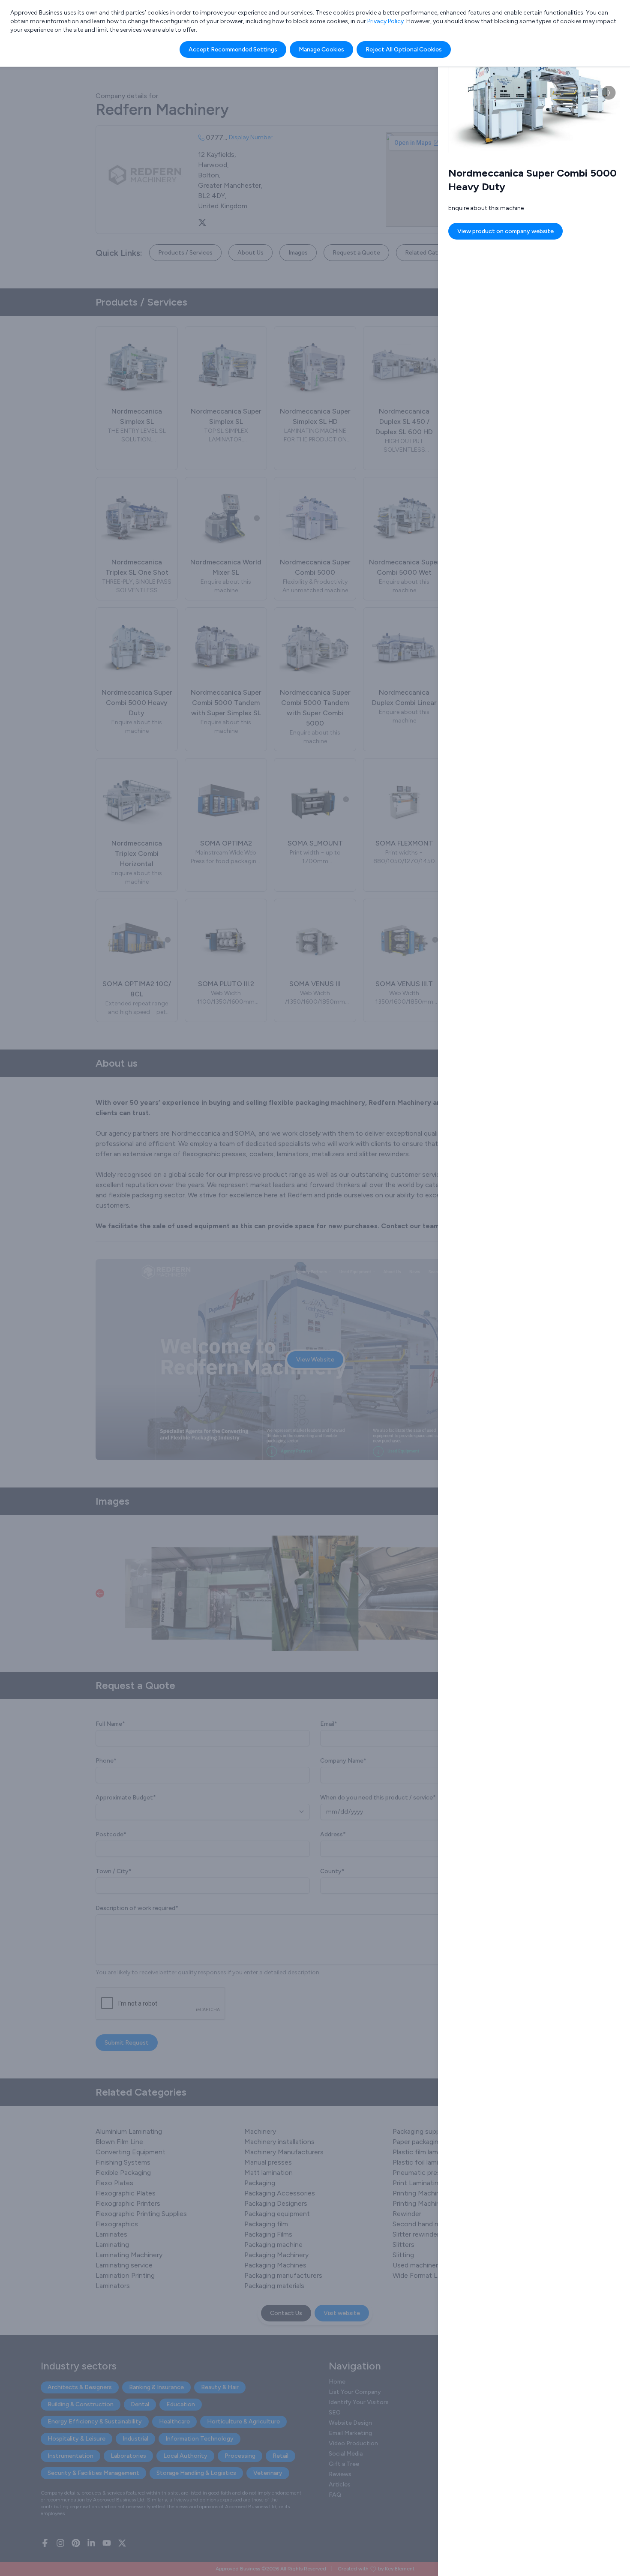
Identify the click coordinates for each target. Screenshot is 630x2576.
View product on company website (505, 231)
